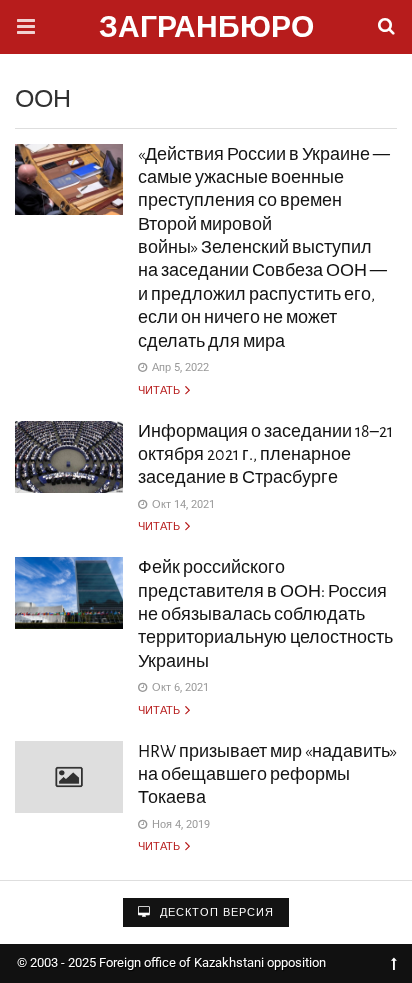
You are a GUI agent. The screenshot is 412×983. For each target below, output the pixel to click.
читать (160, 390)
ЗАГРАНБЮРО (206, 29)
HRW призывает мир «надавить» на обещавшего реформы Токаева (267, 775)
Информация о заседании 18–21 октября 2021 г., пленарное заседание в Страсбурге (265, 455)
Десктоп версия (215, 912)
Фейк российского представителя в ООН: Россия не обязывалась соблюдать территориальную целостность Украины (265, 615)
